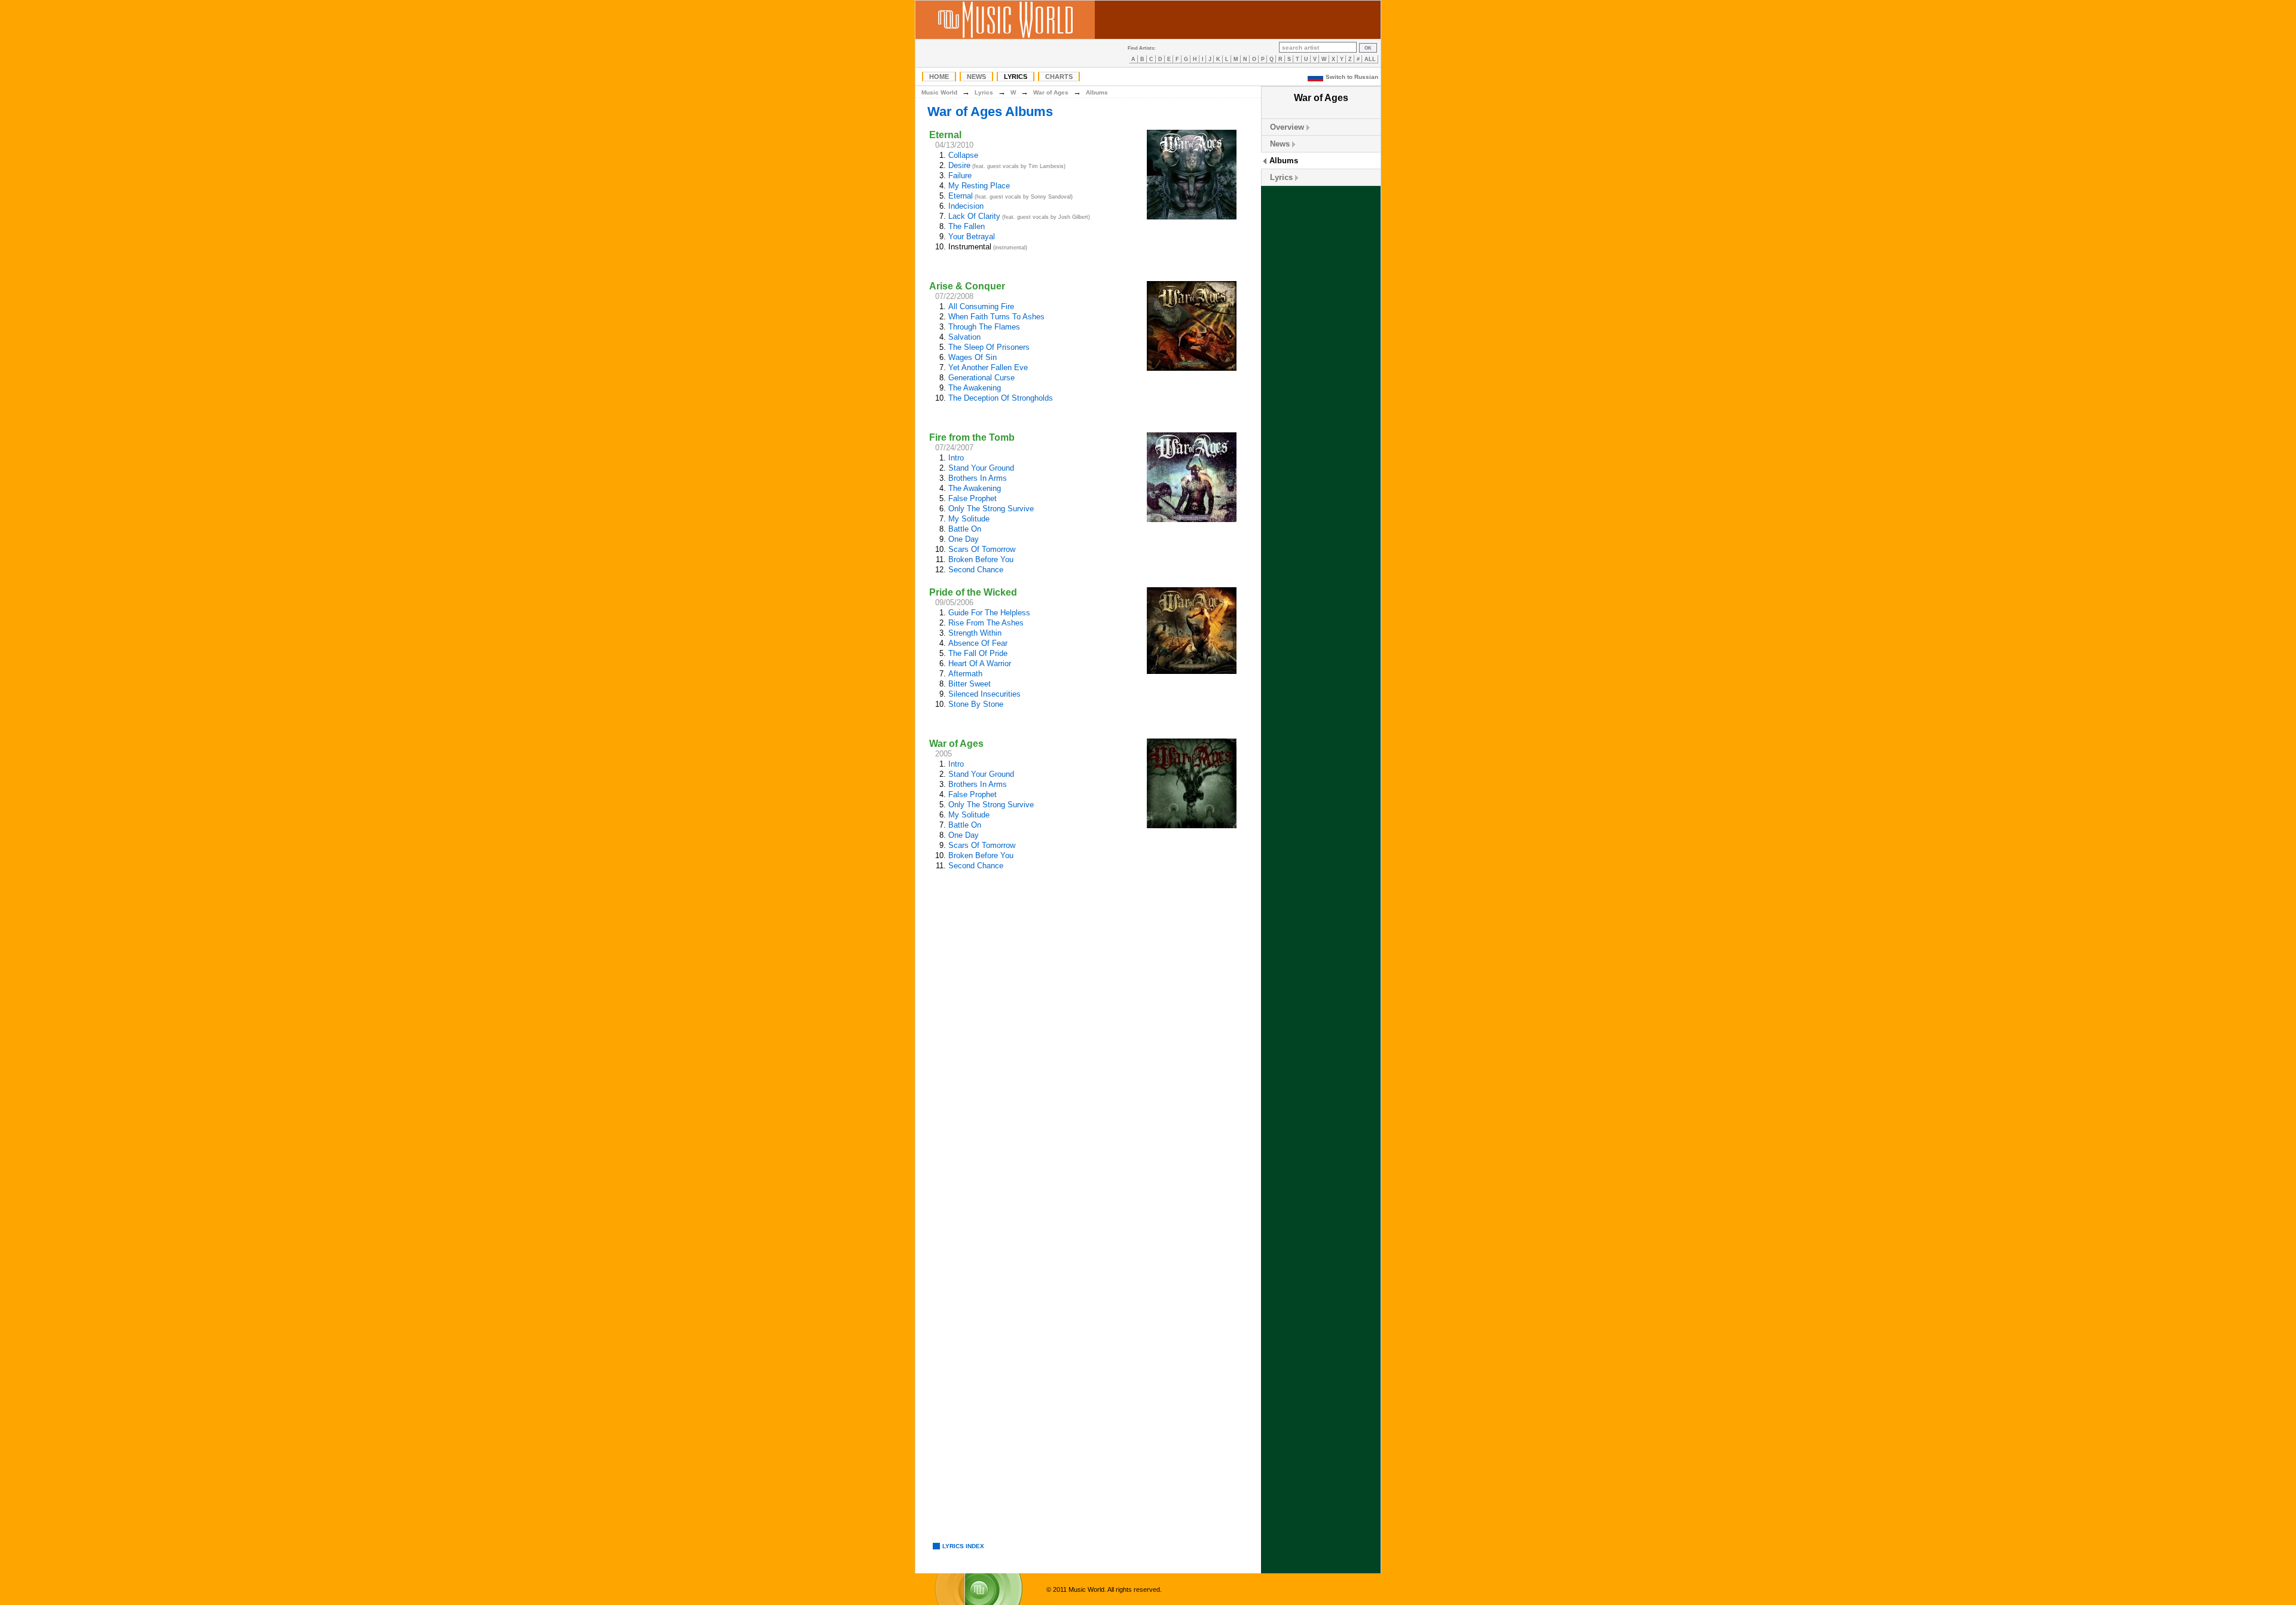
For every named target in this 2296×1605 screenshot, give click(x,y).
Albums (1284, 161)
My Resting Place (979, 186)
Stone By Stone (976, 704)
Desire (959, 165)
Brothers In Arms (978, 478)
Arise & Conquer (967, 286)
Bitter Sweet (970, 684)
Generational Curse (981, 378)
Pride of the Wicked (973, 592)
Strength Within (975, 633)
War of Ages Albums (990, 112)
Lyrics (1016, 77)
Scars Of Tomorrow (982, 549)
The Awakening (975, 388)
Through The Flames (984, 327)
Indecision (966, 206)
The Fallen (967, 226)
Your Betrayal (972, 237)
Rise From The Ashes (986, 623)
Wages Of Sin (973, 357)
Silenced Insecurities (984, 694)
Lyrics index (963, 1546)
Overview (1287, 127)
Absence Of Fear (978, 643)
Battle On (965, 529)
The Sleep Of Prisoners (989, 347)
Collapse (963, 155)
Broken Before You (981, 559)
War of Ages (1051, 92)
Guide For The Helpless (989, 613)
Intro (956, 458)
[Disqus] (1088, 1060)
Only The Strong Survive (991, 509)
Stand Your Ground (981, 468)
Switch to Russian (1352, 77)
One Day (964, 539)
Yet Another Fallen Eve (988, 367)
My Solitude (969, 519)
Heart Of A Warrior (980, 663)
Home (939, 77)
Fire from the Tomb (972, 437)
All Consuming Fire (981, 306)
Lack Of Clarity (974, 216)
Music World (939, 92)
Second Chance (976, 570)
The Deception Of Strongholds (1001, 398)
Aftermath (965, 674)
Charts (1059, 77)
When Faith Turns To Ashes (996, 317)
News (976, 77)
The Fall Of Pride (978, 653)
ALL (1370, 59)
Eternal (945, 135)
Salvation (964, 337)
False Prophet (973, 498)
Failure (960, 176)
